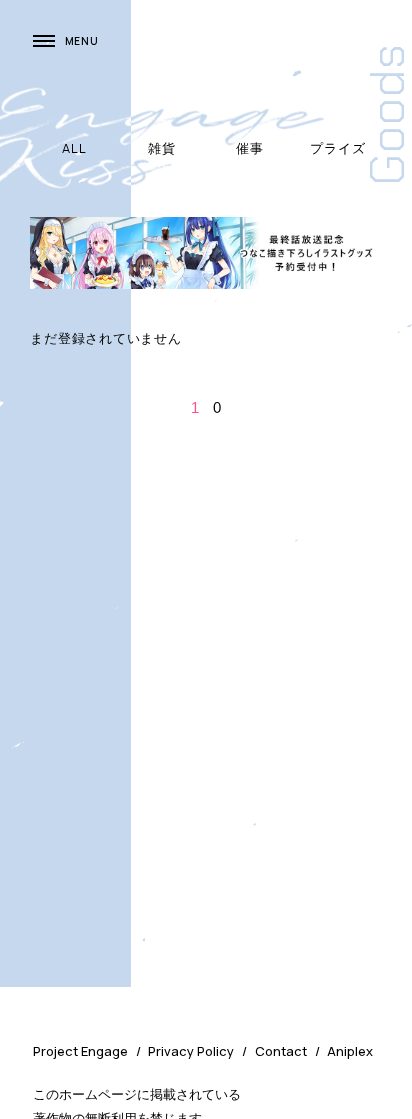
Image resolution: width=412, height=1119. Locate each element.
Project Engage (80, 1051)
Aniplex (350, 1051)
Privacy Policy (191, 1051)
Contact (281, 1051)
